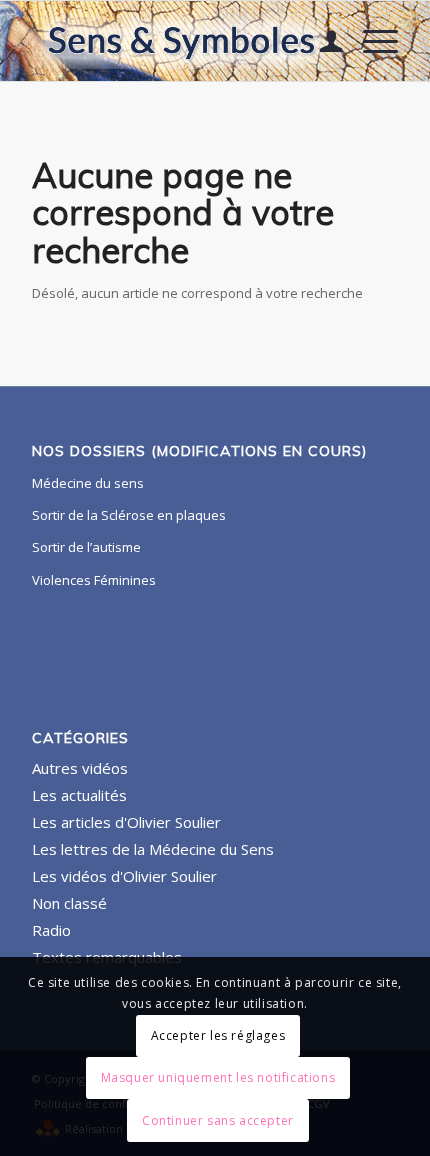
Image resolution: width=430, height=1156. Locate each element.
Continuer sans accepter (218, 1120)
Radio (51, 930)
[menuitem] (321, 41)
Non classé (69, 903)
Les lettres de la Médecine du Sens (153, 849)
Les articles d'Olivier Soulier (126, 822)
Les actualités (79, 795)
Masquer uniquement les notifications (218, 1077)
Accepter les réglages (218, 1035)
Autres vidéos (80, 768)
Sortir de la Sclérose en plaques (129, 515)
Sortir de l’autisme (86, 547)
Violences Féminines (94, 580)
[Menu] (370, 41)
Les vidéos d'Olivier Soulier (124, 876)
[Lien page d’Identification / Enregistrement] (321, 41)
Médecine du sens (88, 483)
